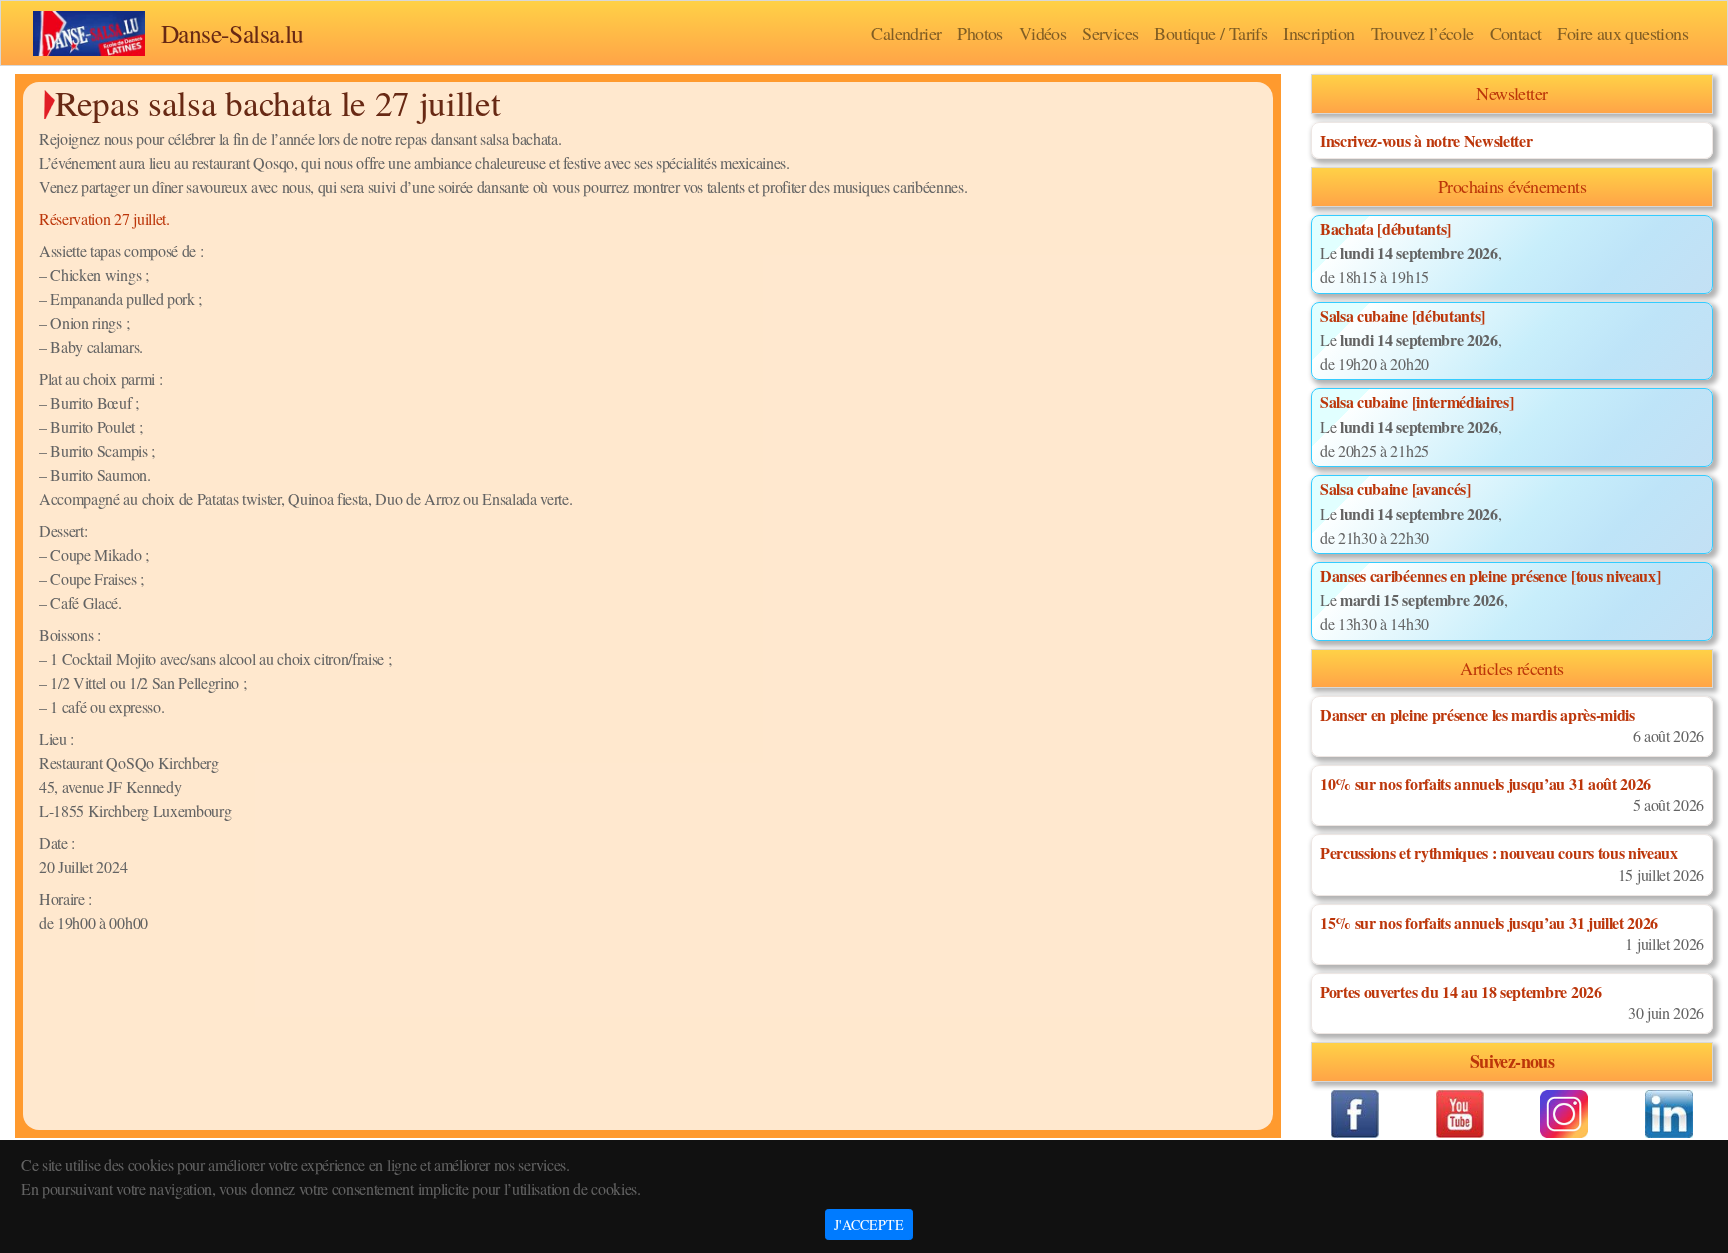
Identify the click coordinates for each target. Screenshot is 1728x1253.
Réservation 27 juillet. (104, 218)
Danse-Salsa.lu (232, 33)
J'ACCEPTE (869, 1224)
